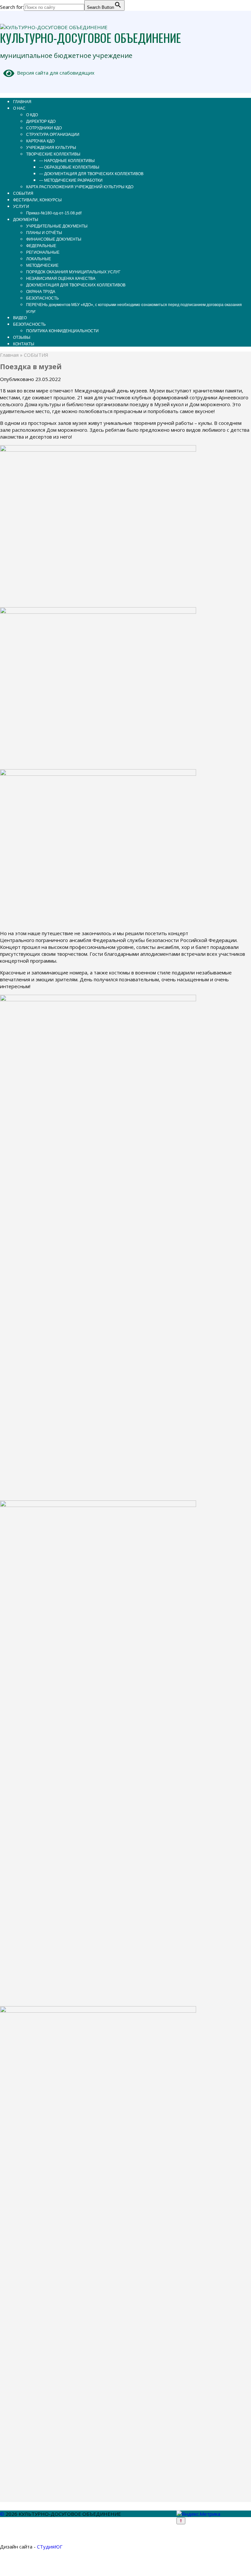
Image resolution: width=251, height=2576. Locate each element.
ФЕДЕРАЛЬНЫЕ (41, 246)
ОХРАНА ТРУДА (41, 292)
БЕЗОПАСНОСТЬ (42, 298)
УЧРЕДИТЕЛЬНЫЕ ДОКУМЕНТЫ (57, 226)
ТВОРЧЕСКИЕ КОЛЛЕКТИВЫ (53, 154)
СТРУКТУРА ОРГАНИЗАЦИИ (53, 135)
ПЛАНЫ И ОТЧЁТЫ (44, 233)
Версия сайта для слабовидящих (54, 73)
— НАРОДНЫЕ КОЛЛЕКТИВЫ (67, 161)
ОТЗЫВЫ (22, 337)
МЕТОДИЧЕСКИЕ (42, 265)
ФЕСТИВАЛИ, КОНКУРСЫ (37, 200)
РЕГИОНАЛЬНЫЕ (43, 252)
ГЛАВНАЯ (22, 102)
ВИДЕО (20, 318)
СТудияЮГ (50, 2547)
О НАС (19, 108)
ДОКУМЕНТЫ (26, 220)
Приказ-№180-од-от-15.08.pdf (54, 213)
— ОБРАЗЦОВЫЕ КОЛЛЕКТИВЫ (69, 167)
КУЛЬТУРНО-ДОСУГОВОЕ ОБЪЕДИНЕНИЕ (91, 37)
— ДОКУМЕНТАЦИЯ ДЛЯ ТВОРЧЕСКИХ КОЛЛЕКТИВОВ (91, 174)
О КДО (32, 115)
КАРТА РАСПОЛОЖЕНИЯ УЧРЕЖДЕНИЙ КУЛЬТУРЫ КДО (80, 187)
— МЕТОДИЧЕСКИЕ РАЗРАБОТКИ (71, 180)
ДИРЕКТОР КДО (41, 121)
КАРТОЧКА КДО (40, 141)
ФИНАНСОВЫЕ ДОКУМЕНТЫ (54, 239)
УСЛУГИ (21, 207)
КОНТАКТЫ (24, 344)
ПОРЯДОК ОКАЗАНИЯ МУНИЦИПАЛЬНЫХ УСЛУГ (73, 272)
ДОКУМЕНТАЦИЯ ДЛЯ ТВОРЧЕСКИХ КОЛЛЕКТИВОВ (76, 285)
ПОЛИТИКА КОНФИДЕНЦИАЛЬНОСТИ (62, 331)
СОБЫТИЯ (23, 193)
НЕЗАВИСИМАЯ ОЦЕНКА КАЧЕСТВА (61, 279)
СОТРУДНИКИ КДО (44, 128)
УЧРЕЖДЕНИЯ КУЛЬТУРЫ (51, 148)
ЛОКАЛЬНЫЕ (39, 259)
